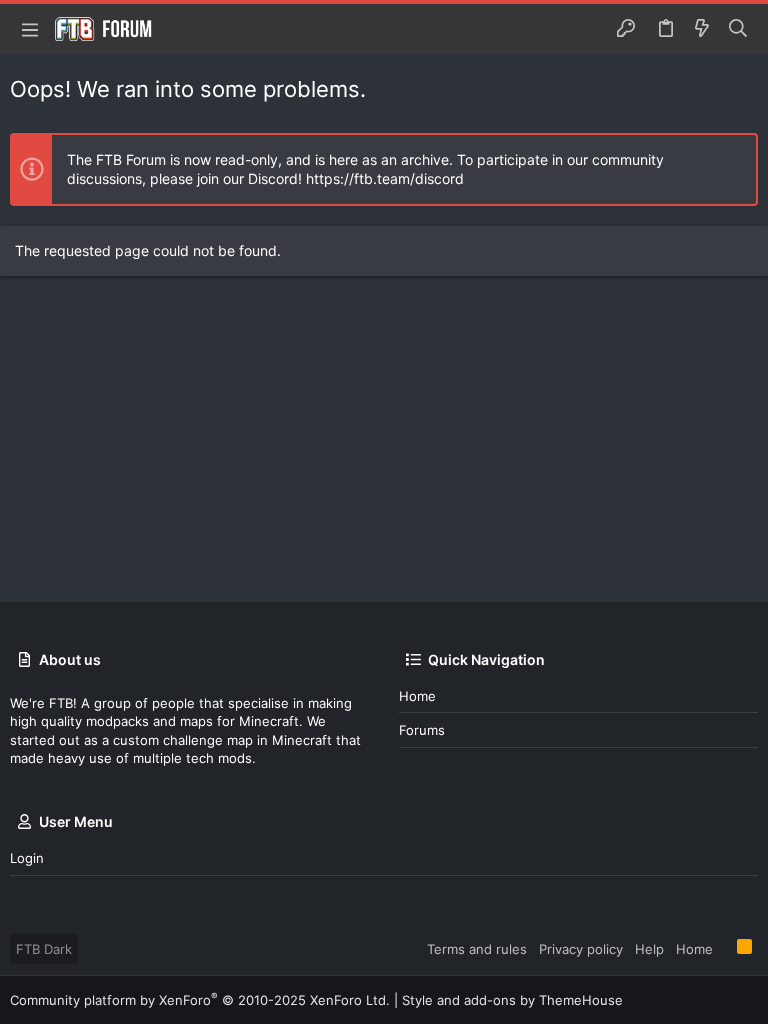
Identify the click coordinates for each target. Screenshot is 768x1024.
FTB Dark (44, 949)
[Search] (738, 29)
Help (649, 949)
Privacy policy (581, 949)
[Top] (725, 948)
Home (417, 696)
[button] (30, 29)
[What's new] (702, 29)
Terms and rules (477, 949)
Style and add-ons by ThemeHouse (512, 1000)
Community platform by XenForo (200, 1000)
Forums (422, 730)
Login (27, 858)
